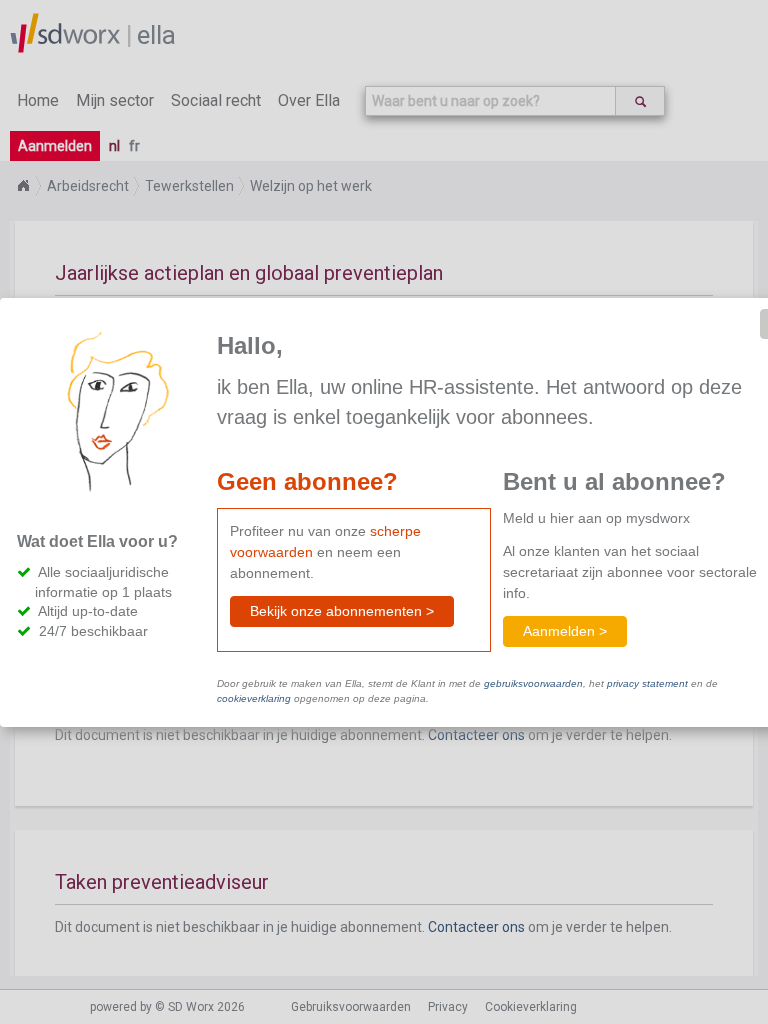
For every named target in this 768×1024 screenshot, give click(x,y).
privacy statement (647, 683)
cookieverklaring (254, 698)
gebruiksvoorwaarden (533, 683)
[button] (342, 611)
